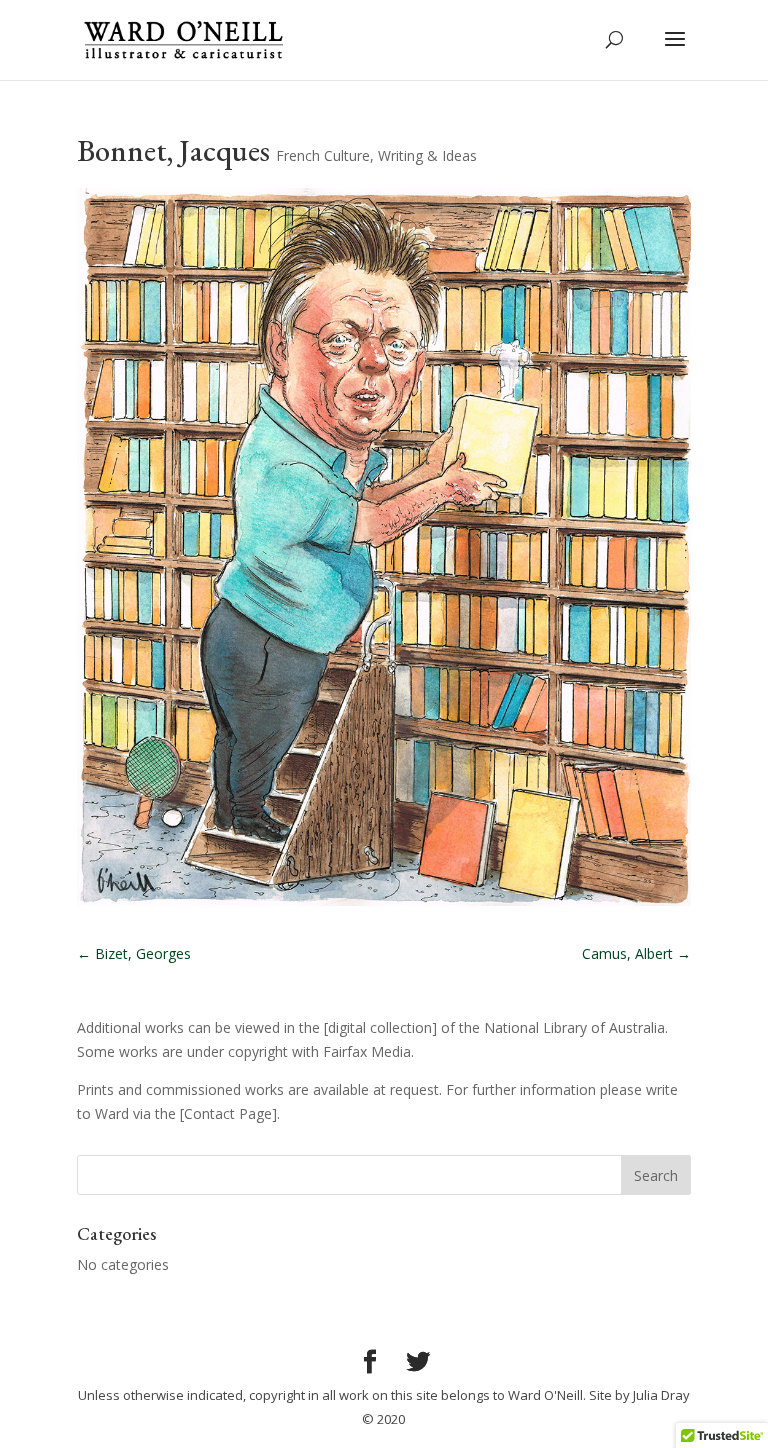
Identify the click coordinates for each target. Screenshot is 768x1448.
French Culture (323, 155)
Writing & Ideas (427, 155)
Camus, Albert (636, 953)
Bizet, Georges (134, 953)
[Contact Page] (228, 1113)
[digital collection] (380, 1027)
